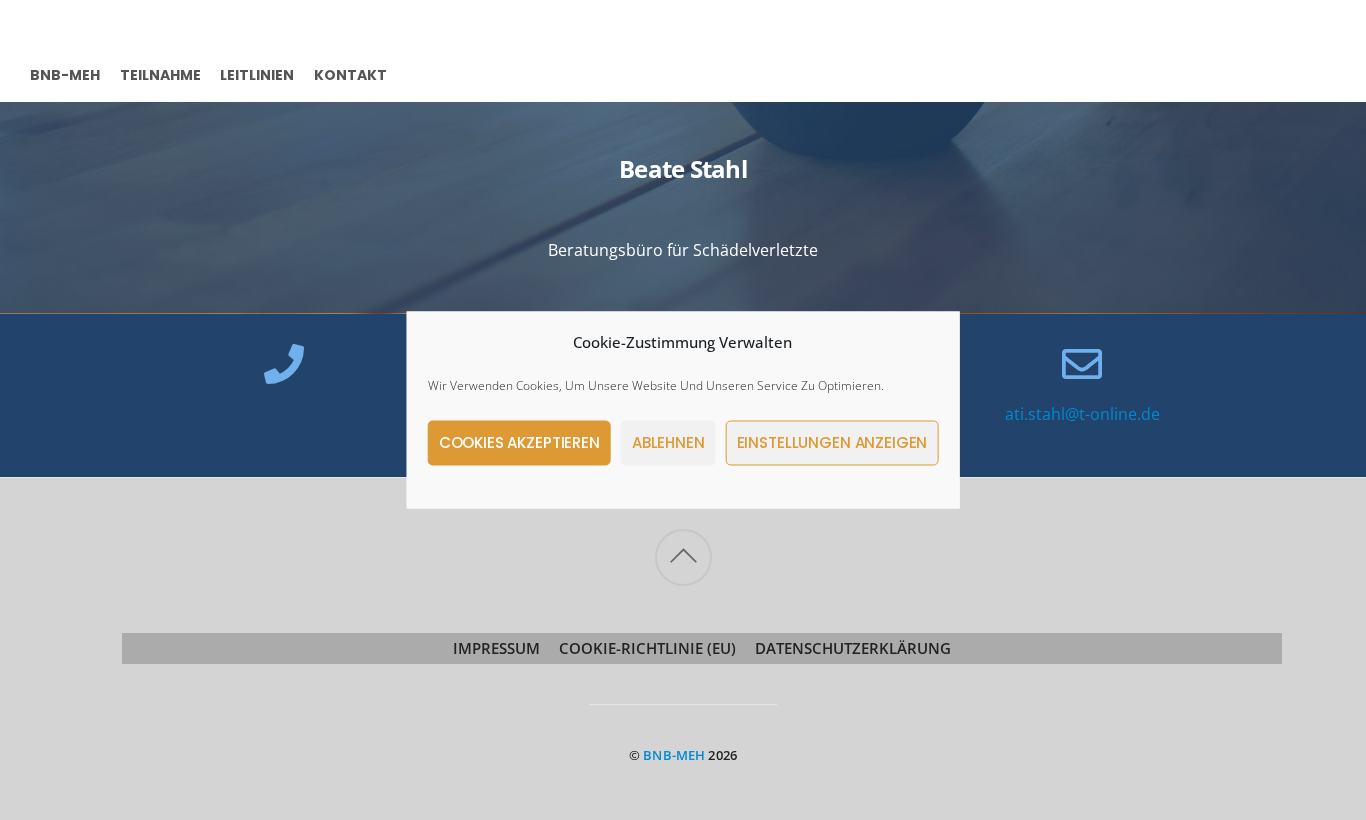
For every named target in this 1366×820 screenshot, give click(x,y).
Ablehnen (668, 442)
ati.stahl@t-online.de (1082, 414)
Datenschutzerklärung (853, 648)
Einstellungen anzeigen (832, 442)
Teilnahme (160, 74)
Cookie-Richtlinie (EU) (647, 648)
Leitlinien (257, 74)
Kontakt (350, 74)
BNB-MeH (65, 74)
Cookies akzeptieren (519, 442)
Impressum (496, 648)
